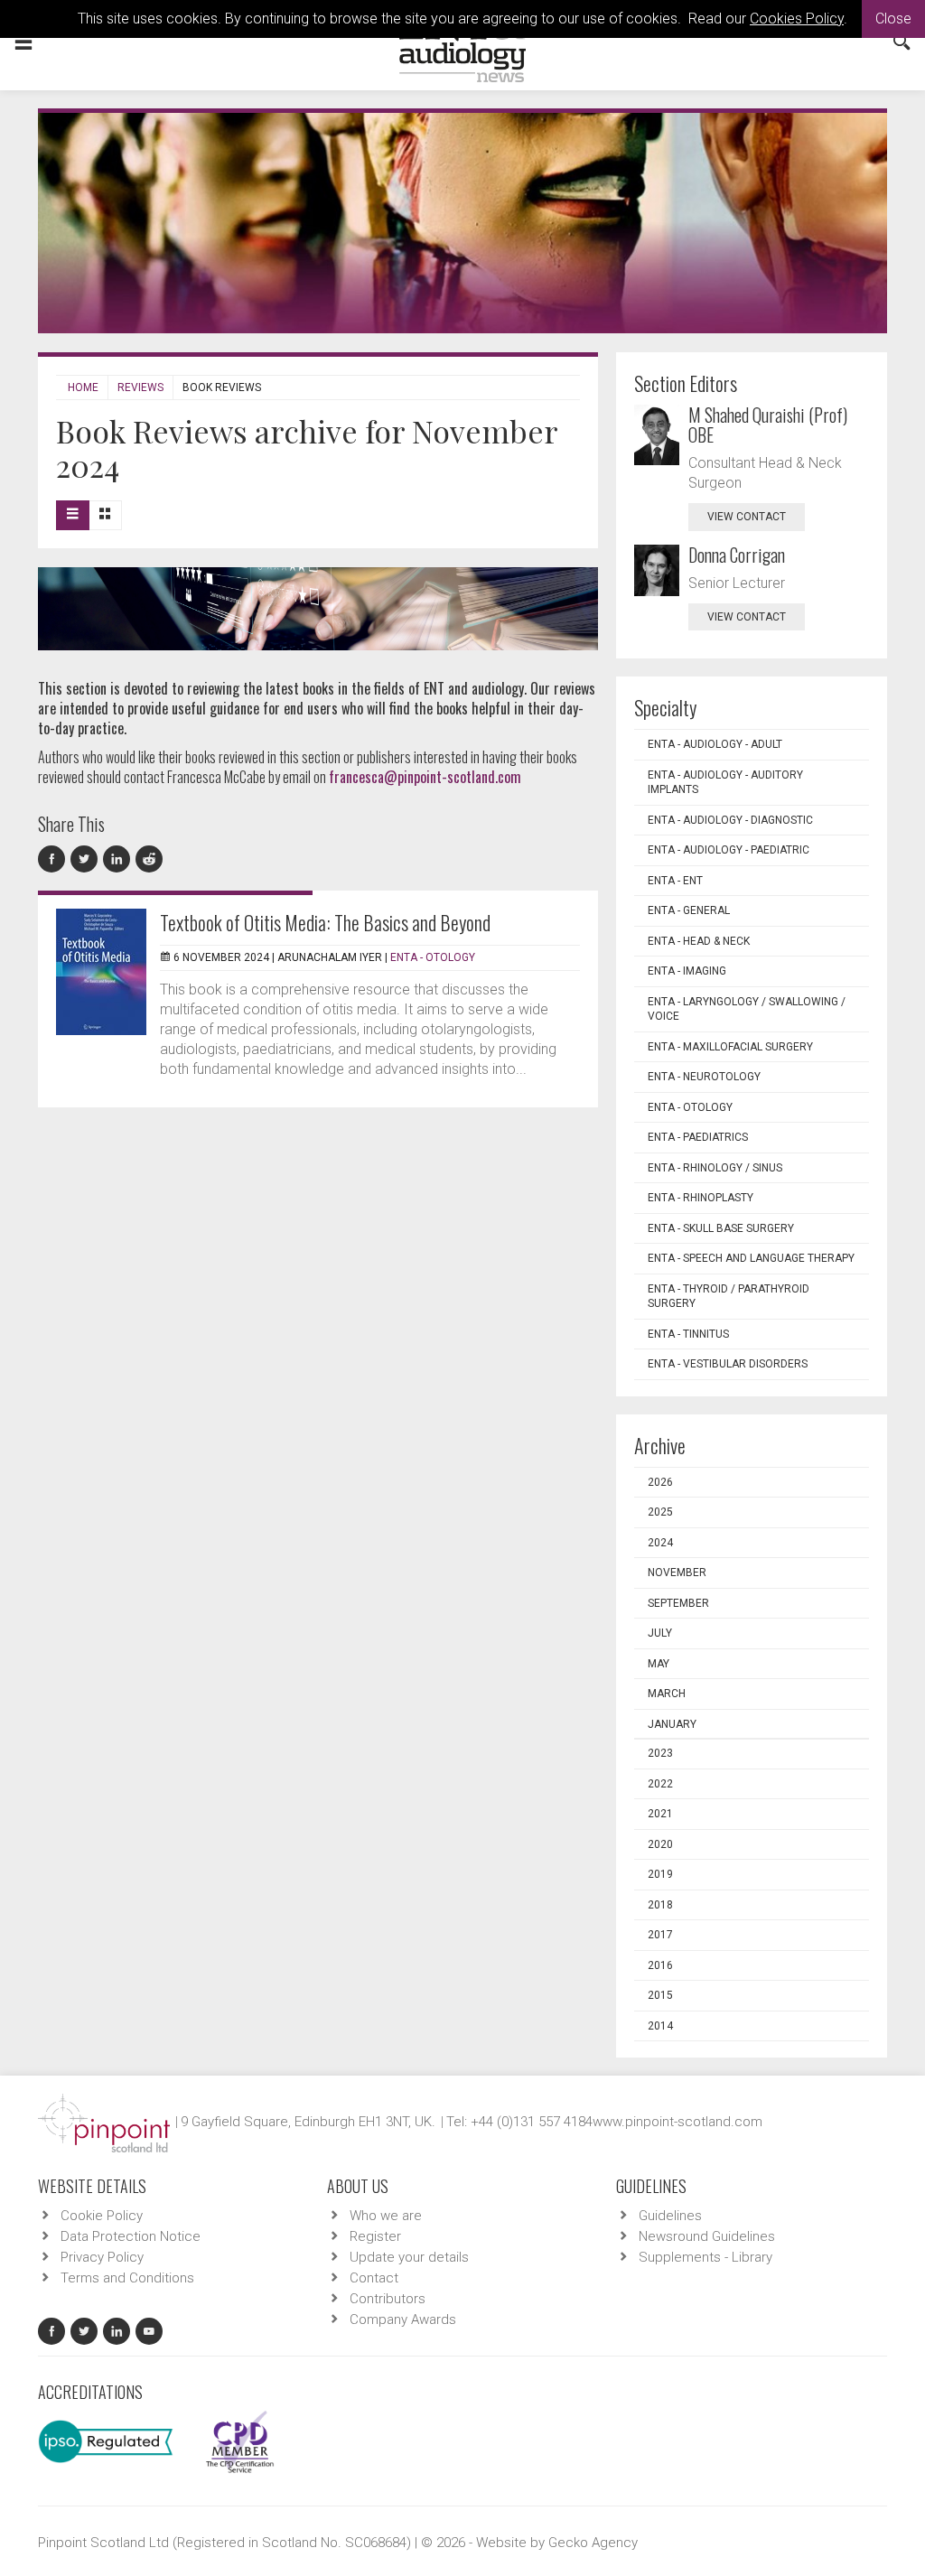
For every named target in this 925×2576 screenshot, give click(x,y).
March (667, 1694)
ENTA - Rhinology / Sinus (715, 1168)
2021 (660, 1814)
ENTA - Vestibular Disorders (728, 1364)
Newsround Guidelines (707, 2236)
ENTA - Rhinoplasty (701, 1198)
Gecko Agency (593, 2543)
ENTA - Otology (433, 957)
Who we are (386, 2216)
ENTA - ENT (675, 881)
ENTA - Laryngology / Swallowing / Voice (747, 1009)
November (677, 1573)
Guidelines (670, 2216)
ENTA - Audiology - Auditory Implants (725, 783)
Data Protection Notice (131, 2236)
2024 (660, 1543)
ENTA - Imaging (687, 971)
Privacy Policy (102, 2257)
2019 (660, 1874)
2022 (660, 1784)
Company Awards (403, 2319)
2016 (660, 1965)
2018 (660, 1905)
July (660, 1633)
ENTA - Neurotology (704, 1077)
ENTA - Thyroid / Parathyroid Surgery (729, 1297)
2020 (660, 1844)
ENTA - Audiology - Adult (715, 744)
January (672, 1724)
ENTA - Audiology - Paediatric (729, 850)
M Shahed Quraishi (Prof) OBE (768, 425)
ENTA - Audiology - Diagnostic (730, 820)
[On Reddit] (150, 859)
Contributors (388, 2299)
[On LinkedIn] (119, 859)
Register (375, 2236)
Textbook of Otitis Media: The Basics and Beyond (325, 922)
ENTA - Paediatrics (698, 1137)
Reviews (140, 387)
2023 (660, 1753)
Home (83, 387)
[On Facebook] (54, 859)
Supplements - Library (705, 2257)
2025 (660, 1512)
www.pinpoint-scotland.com (677, 2122)
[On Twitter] (87, 859)
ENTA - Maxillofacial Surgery (730, 1047)
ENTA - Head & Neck (699, 941)
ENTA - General (689, 910)
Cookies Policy (797, 19)
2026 (660, 1482)
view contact (747, 517)
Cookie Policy (102, 2216)
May (659, 1664)
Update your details (409, 2257)
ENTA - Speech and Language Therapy (751, 1258)
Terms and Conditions (127, 2278)
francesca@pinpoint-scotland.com (425, 777)
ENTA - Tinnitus (688, 1334)
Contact (374, 2278)
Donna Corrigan (737, 555)
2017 (660, 1935)
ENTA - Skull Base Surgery (721, 1228)
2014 (660, 2026)
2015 (660, 1995)
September (678, 1603)
